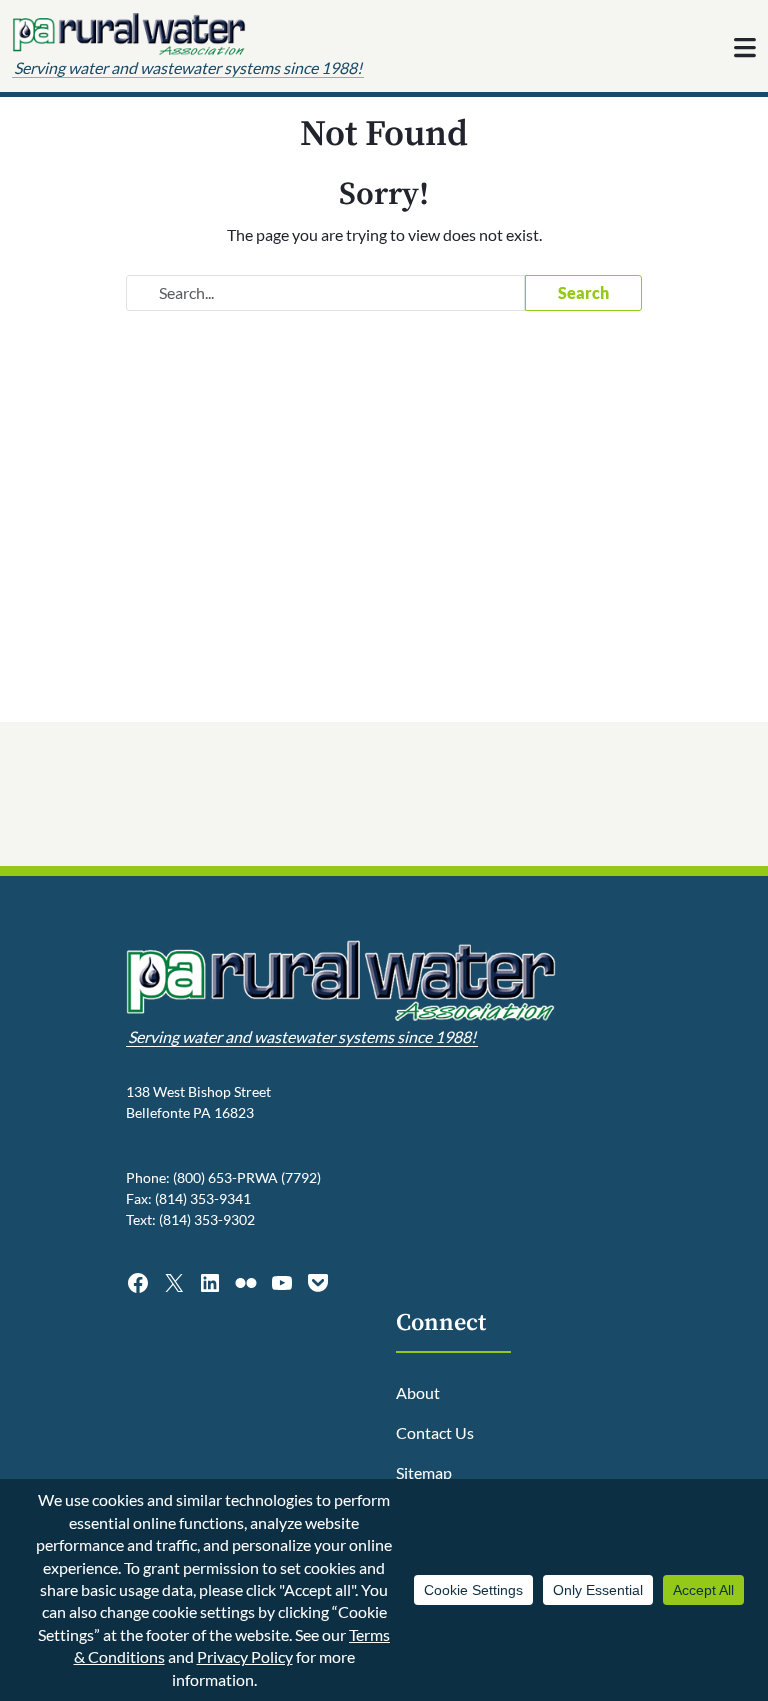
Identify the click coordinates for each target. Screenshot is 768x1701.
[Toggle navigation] (745, 48)
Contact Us (435, 1432)
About (418, 1392)
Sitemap (424, 1472)
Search (583, 292)
